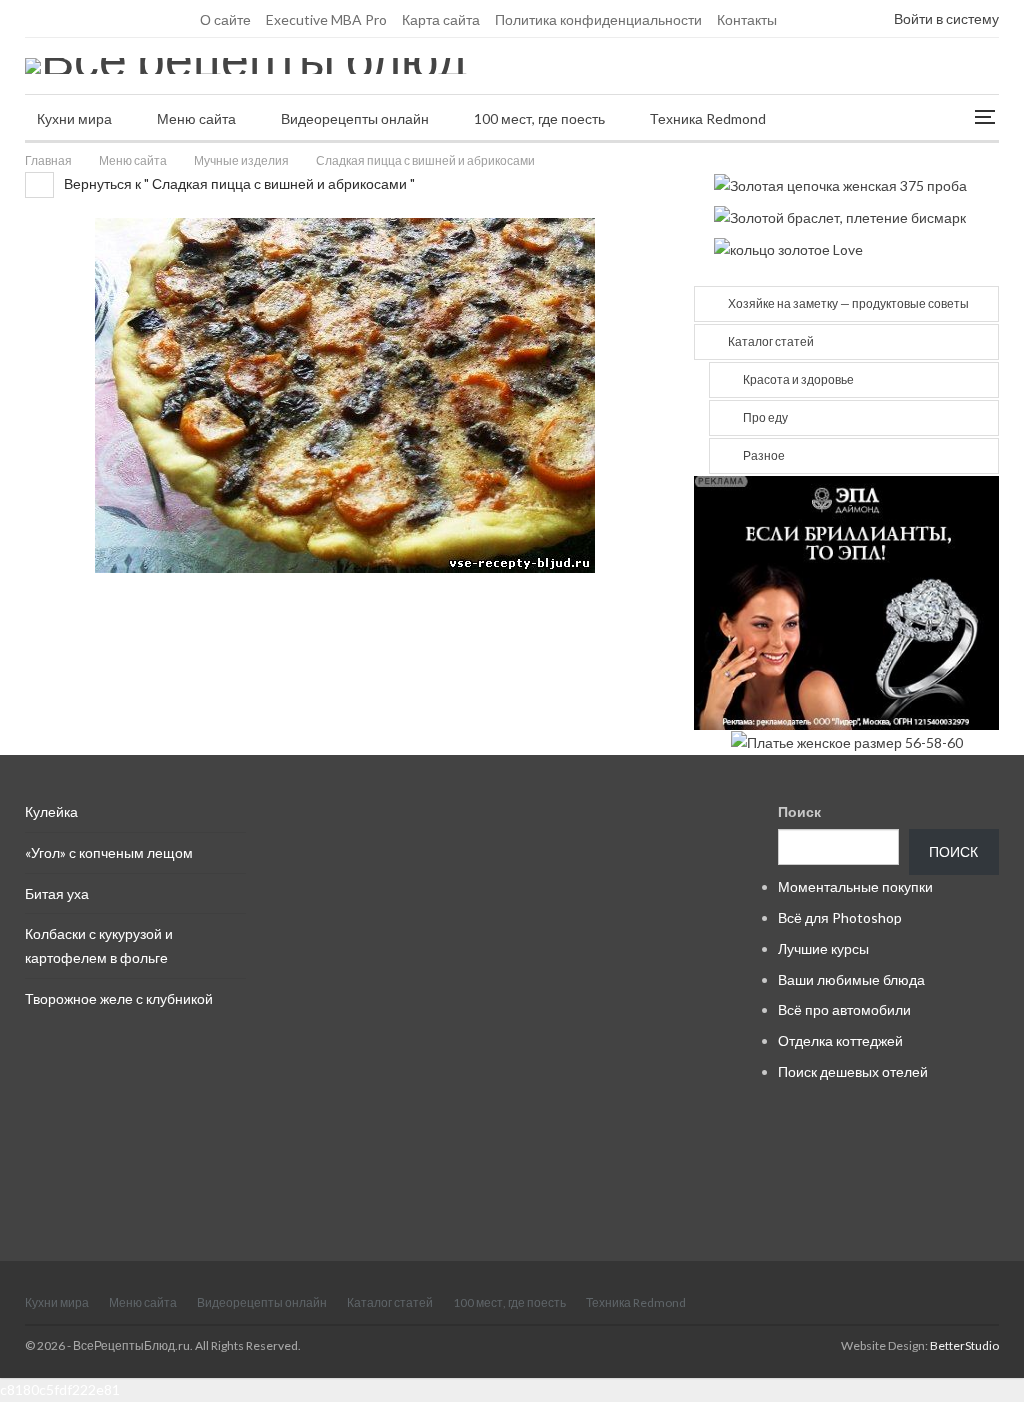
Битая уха (57, 893)
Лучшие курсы (823, 948)
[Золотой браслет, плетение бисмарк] (840, 215)
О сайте (225, 19)
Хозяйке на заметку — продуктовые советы (848, 303)
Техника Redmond (708, 118)
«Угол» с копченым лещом (109, 852)
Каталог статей (771, 341)
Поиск (799, 811)
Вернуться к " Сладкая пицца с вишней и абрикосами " (238, 183)
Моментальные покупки (855, 886)
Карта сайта (441, 19)
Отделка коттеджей (840, 1040)
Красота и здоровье (798, 379)
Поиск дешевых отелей (853, 1071)
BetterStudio (964, 1345)
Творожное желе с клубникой (119, 998)
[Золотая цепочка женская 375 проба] (840, 183)
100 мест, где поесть (539, 118)
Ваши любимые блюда (851, 979)
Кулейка (51, 811)
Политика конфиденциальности (598, 19)
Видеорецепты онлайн (355, 118)
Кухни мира (74, 118)
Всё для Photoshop (840, 917)
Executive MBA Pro (326, 19)
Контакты (747, 19)
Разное (764, 455)
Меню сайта (196, 118)
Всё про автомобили (844, 1009)
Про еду (765, 417)
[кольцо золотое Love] (788, 248)
